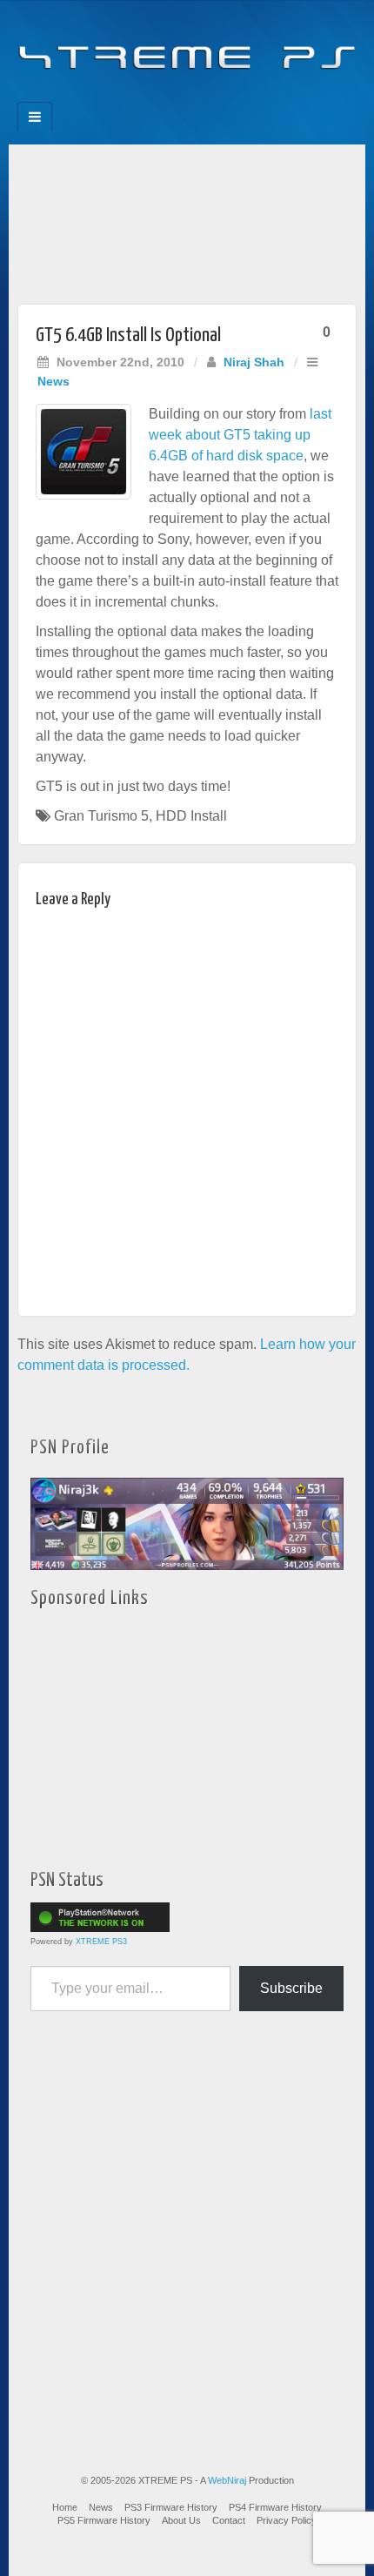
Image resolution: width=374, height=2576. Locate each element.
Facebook (128, 97)
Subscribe (291, 1988)
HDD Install (191, 816)
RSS (246, 97)
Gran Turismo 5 (101, 816)
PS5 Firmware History (104, 2520)
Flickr (175, 97)
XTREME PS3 (101, 1942)
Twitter (199, 97)
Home (65, 2507)
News (53, 381)
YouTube (222, 97)
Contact (229, 2520)
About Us (181, 2520)
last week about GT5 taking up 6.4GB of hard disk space (240, 435)
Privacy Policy (287, 2520)
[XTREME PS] (187, 46)
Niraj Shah (254, 362)
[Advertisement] (187, 220)
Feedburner (152, 97)
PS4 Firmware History (275, 2507)
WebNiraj (227, 2480)
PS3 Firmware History (171, 2507)
